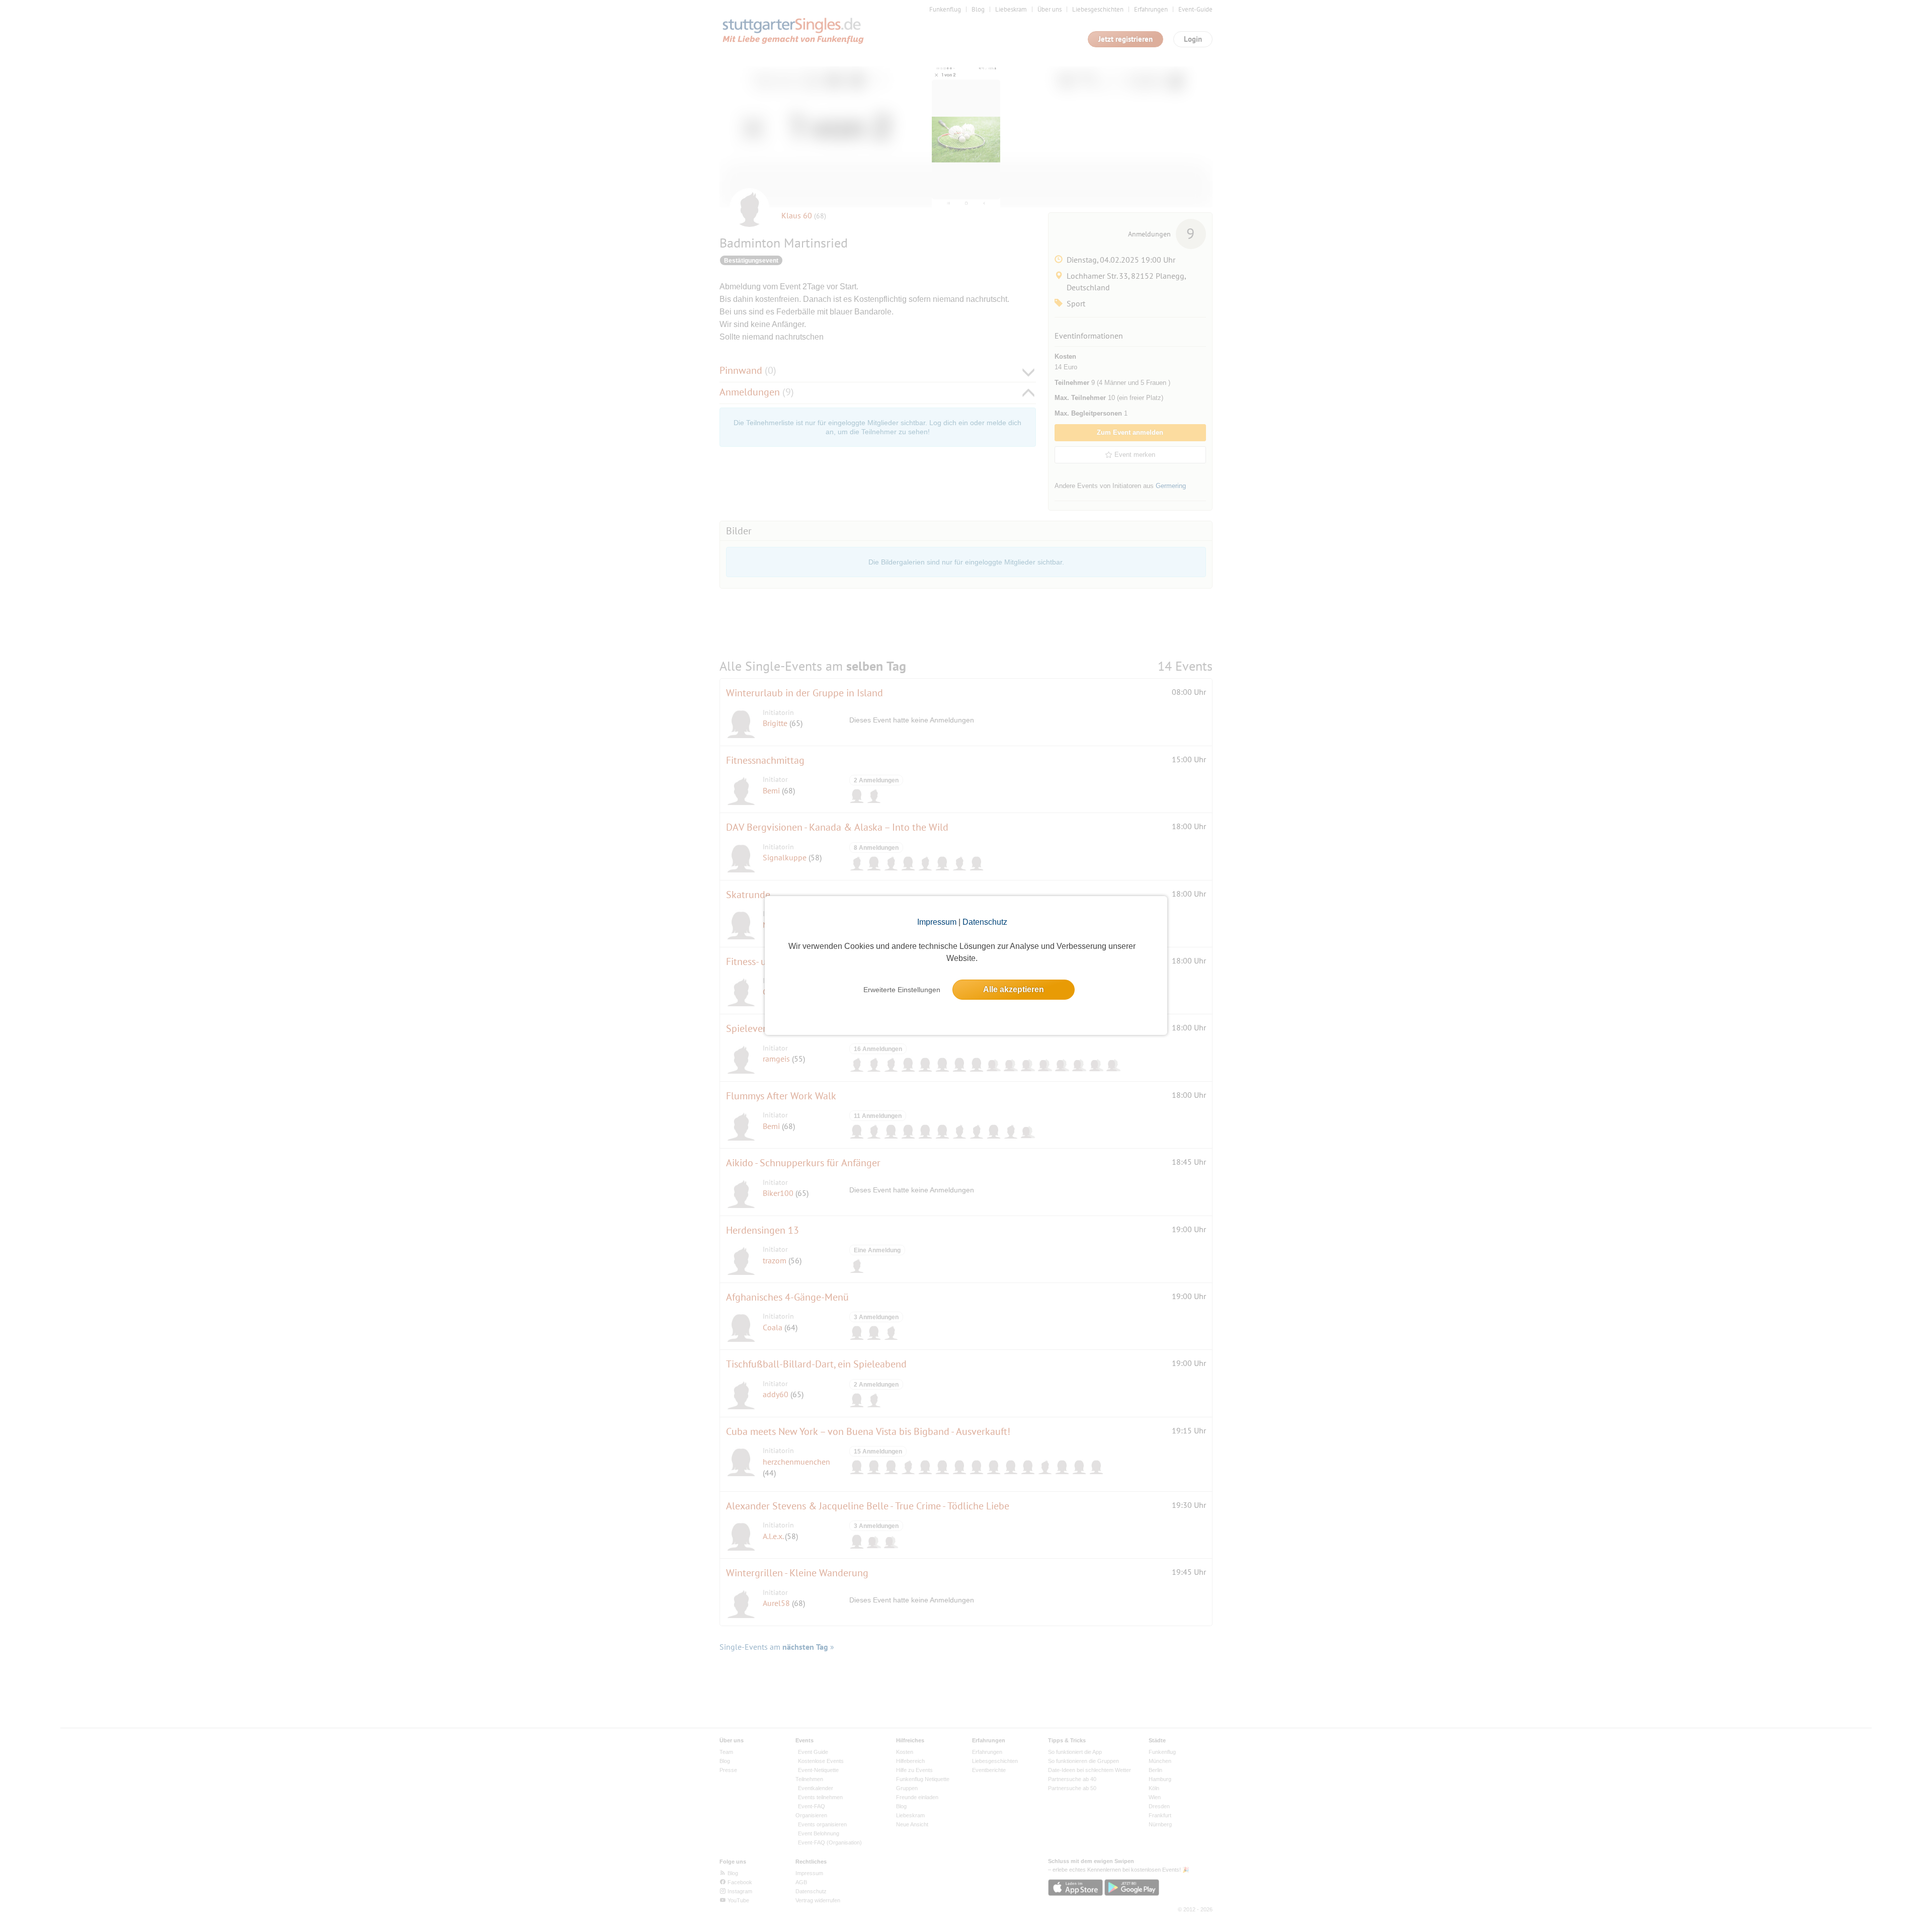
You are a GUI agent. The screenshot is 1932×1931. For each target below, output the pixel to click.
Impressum (937, 922)
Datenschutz (985, 922)
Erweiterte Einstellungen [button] (902, 990)
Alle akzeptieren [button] (1014, 989)
